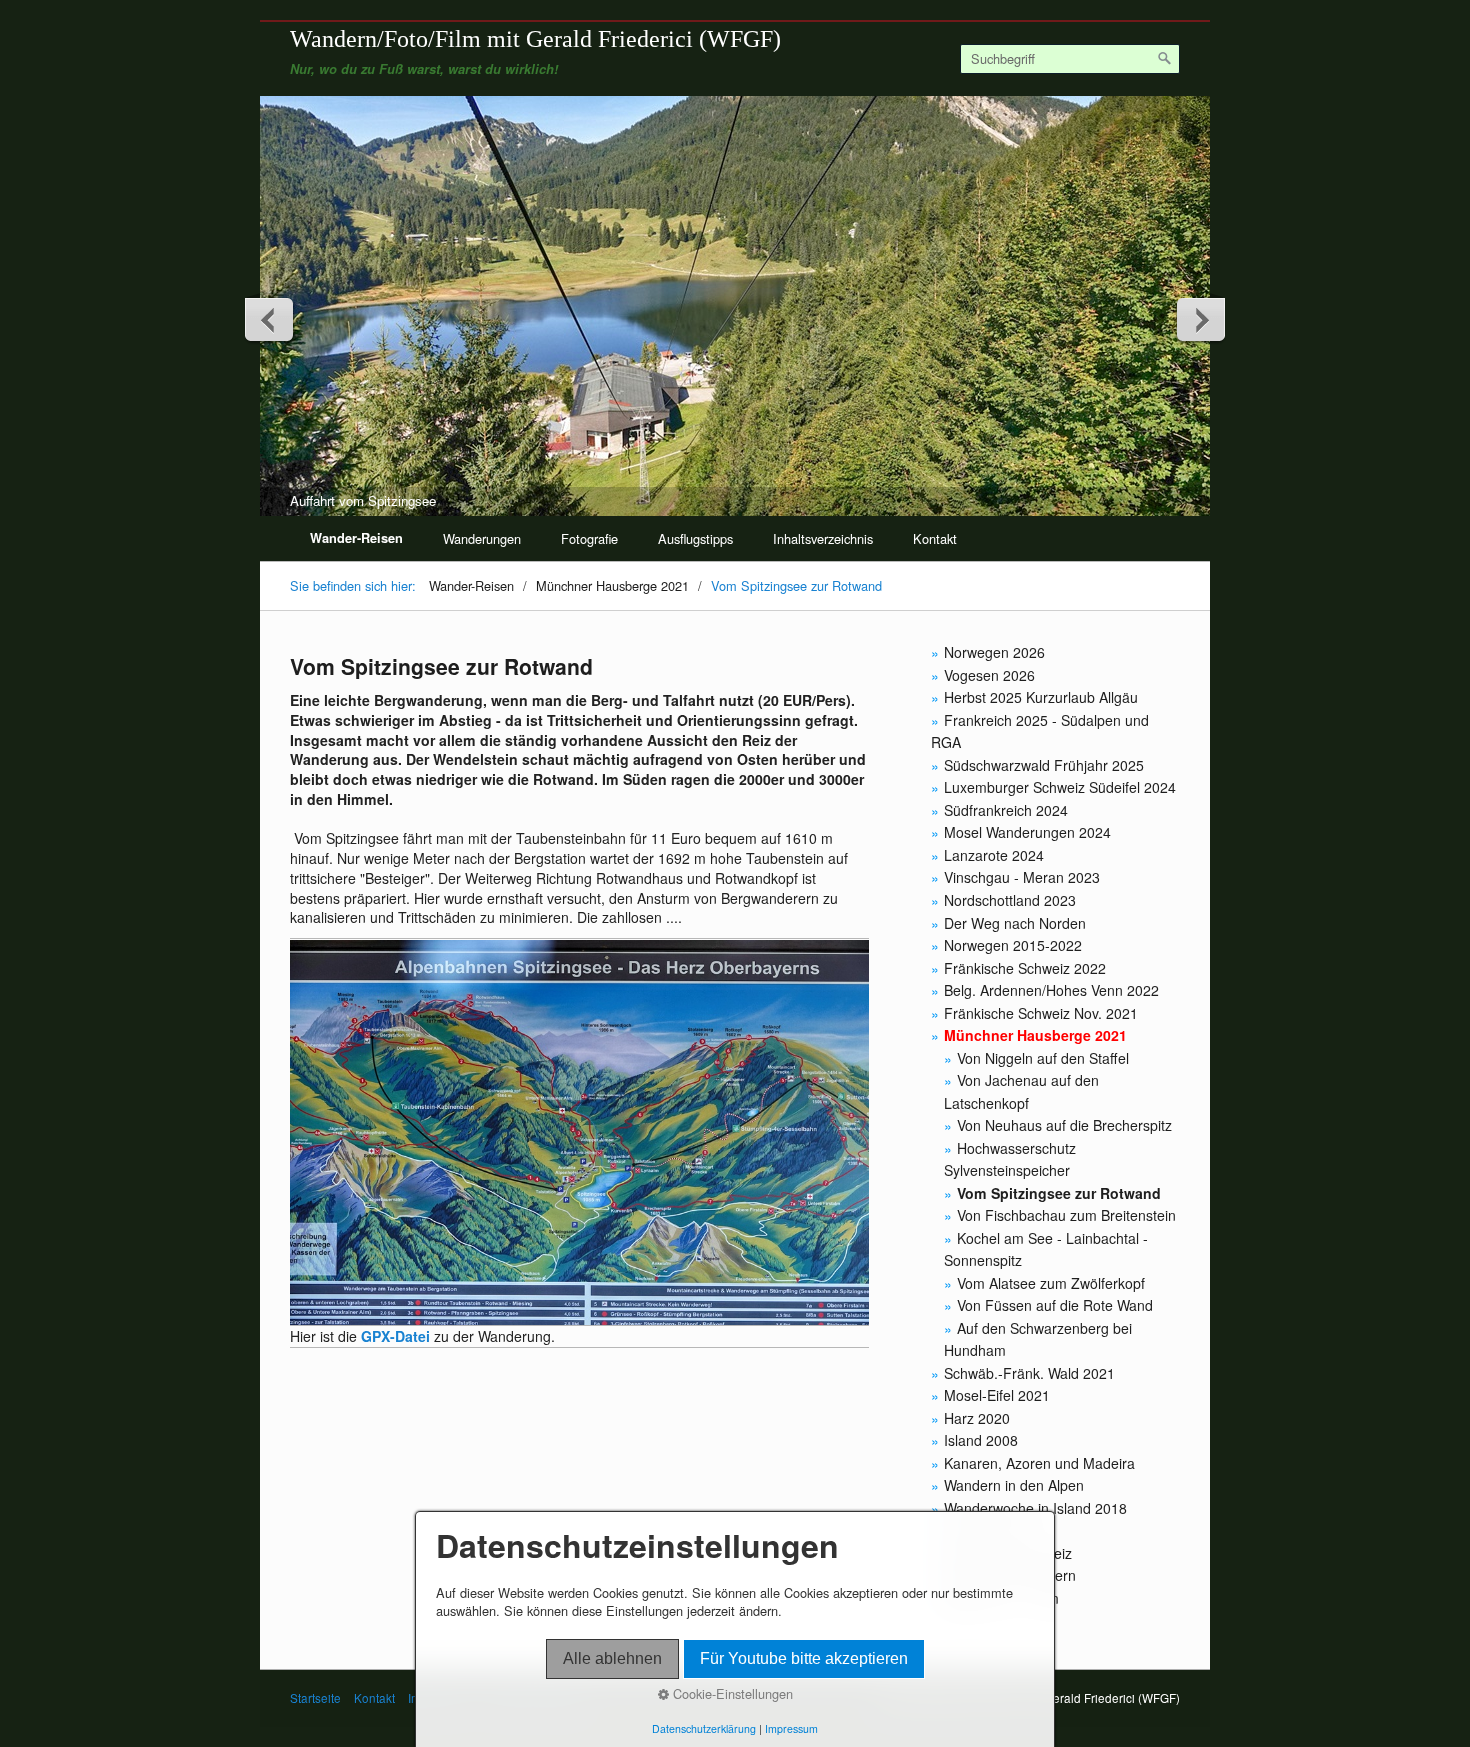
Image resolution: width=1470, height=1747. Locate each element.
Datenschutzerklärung (704, 1728)
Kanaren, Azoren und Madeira (1039, 1463)
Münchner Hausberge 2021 (1035, 1035)
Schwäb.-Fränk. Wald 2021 (1029, 1373)
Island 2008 (981, 1440)
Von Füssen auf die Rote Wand (1055, 1305)
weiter (1200, 319)
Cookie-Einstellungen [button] (731, 1694)
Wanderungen (482, 538)
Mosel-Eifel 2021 (997, 1395)
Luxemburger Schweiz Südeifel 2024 (1060, 787)
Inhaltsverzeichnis (823, 538)
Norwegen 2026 (994, 652)
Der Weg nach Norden (1015, 923)
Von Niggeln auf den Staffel (1043, 1058)
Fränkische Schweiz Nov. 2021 (1041, 1013)
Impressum (791, 1728)
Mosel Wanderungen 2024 (1027, 832)
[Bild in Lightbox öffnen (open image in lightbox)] (579, 1132)
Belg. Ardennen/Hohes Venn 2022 (1051, 990)
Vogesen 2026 (989, 675)
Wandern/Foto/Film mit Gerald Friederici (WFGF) (535, 38)
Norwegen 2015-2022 (1013, 945)
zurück (270, 319)
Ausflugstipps (695, 538)
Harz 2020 (977, 1418)
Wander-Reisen (356, 538)
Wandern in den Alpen (1014, 1485)
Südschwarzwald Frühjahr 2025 (1044, 765)
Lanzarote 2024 (994, 855)
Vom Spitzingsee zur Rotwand (1059, 1193)
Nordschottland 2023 (1010, 900)
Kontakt (935, 538)
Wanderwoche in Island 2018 (1035, 1508)
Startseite (315, 1698)
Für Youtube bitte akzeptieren (804, 1658)
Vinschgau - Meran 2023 (1022, 877)
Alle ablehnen (612, 1658)
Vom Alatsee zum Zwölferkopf (1051, 1283)
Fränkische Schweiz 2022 (1025, 968)
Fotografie (589, 538)
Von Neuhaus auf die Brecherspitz (1064, 1125)
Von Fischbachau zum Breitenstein (1066, 1215)
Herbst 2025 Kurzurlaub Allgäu (1041, 697)
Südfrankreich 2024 (1006, 810)
